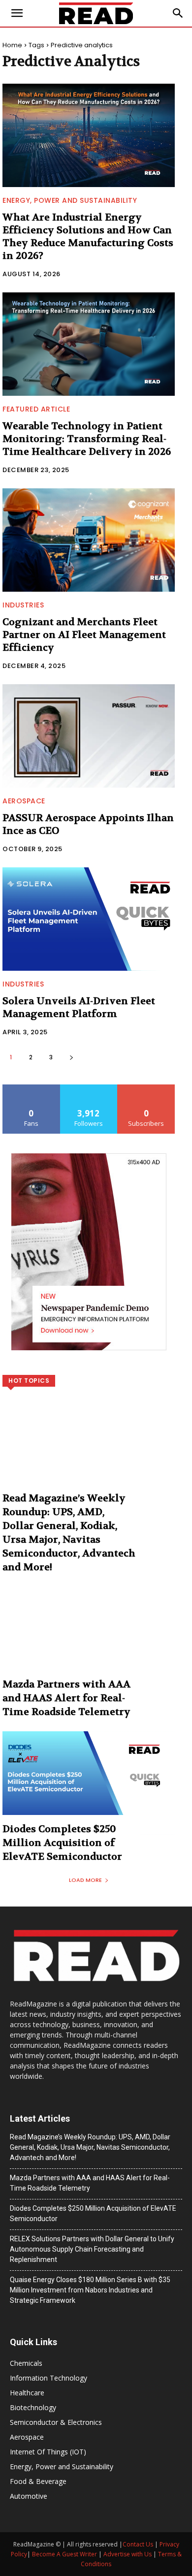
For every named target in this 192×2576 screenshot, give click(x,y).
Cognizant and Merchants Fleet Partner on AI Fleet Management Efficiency (84, 635)
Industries (23, 605)
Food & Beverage (38, 2481)
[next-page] (71, 1057)
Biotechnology (33, 2407)
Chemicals (26, 2363)
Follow (89, 1088)
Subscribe (146, 1088)
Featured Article (36, 409)
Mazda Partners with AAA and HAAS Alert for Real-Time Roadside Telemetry (66, 1698)
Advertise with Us (128, 2554)
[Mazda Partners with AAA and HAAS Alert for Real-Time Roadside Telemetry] (89, 1638)
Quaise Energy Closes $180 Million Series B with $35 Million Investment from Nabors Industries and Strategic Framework (90, 2290)
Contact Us (138, 2544)
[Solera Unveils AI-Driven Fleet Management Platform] (89, 919)
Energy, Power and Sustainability (70, 200)
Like (31, 1088)
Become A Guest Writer (64, 2554)
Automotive (29, 2496)
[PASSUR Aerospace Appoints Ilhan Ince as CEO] (89, 736)
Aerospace (24, 801)
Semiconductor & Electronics (56, 2422)
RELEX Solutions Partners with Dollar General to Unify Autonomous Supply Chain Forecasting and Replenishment (92, 2249)
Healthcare (27, 2393)
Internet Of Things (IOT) (48, 2452)
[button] (178, 13)
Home (12, 45)
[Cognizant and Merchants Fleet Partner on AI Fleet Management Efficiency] (89, 540)
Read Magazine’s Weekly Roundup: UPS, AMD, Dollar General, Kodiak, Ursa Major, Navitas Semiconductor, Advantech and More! (90, 2147)
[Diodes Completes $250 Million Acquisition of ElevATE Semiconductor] (89, 1783)
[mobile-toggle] (17, 13)
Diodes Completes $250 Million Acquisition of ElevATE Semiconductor (62, 1843)
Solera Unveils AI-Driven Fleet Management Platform (79, 1007)
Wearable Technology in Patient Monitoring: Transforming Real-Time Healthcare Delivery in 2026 (87, 439)
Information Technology (48, 2378)
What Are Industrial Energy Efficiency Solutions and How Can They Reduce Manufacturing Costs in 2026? (88, 237)
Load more (85, 1880)
